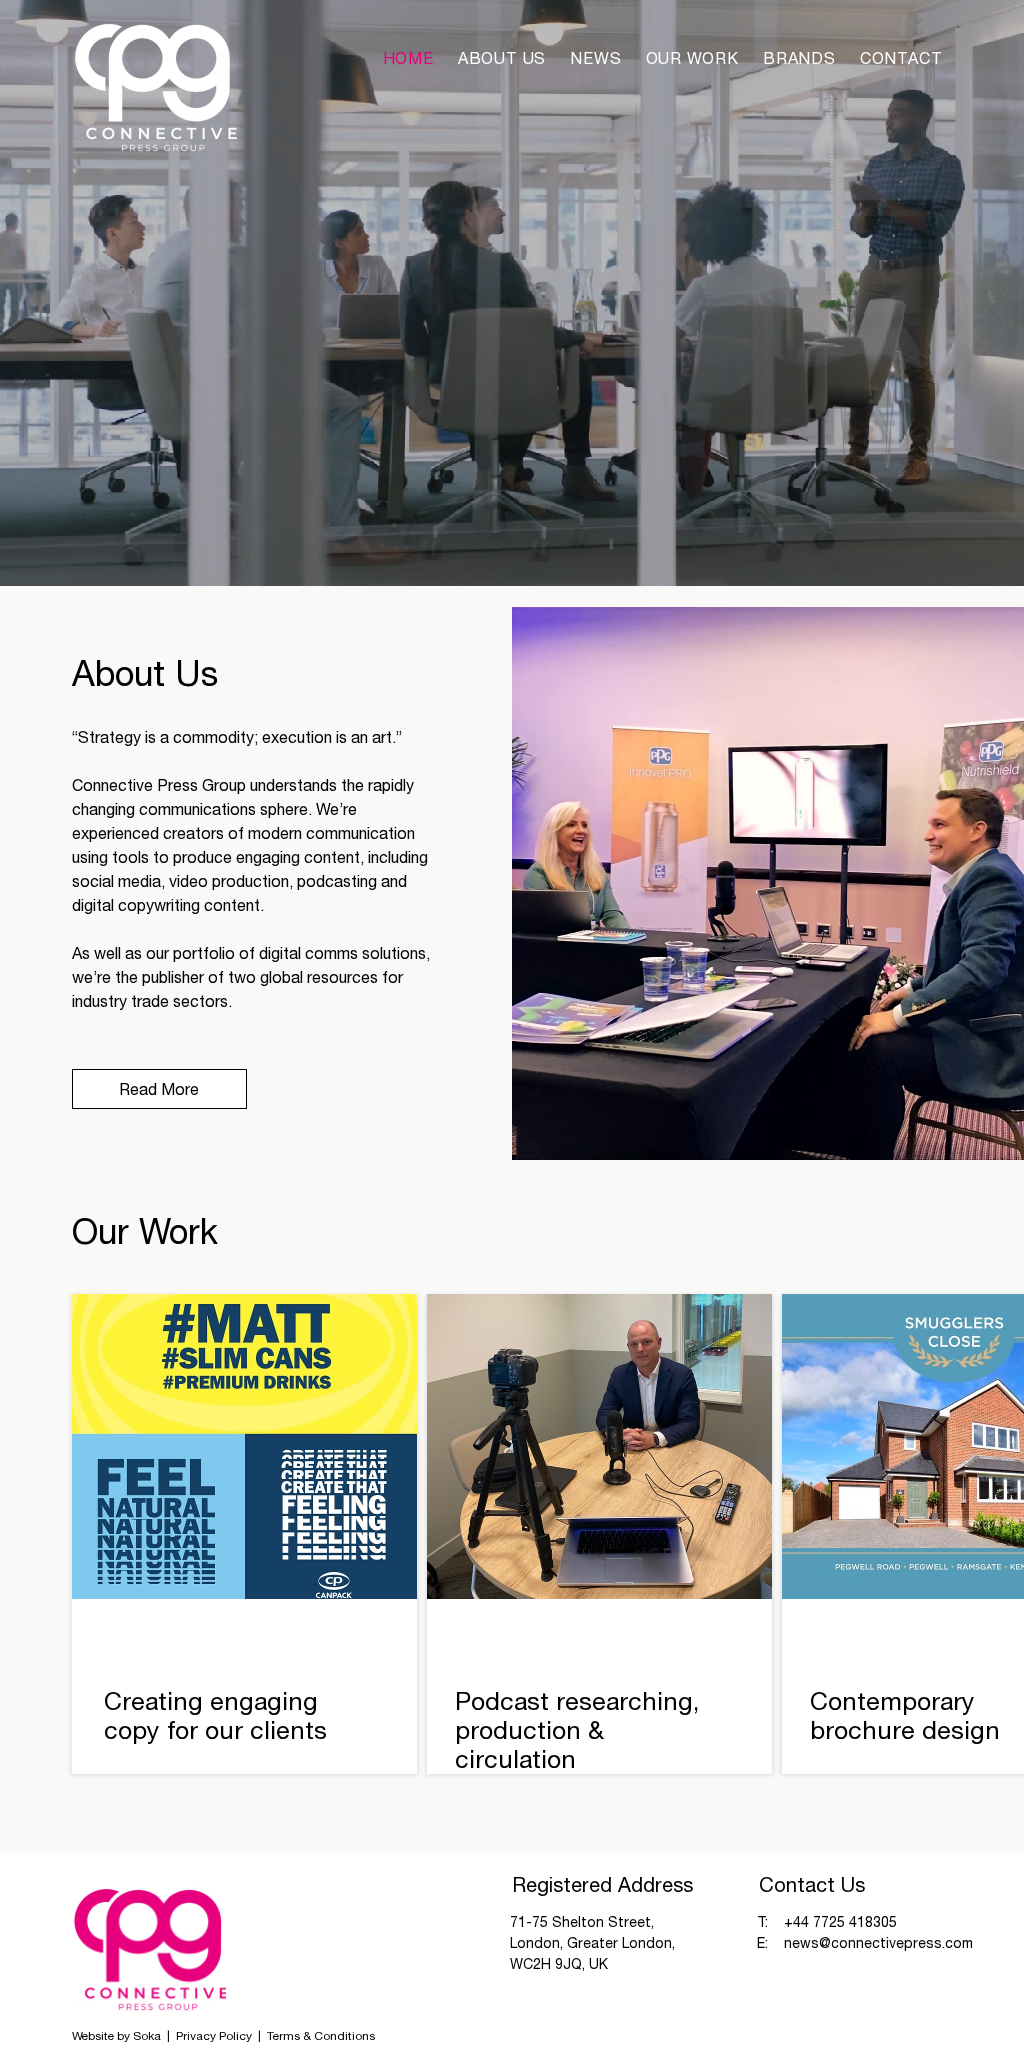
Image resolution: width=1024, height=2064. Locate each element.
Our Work (145, 1231)
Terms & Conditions (321, 2036)
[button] (799, 58)
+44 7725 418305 (840, 1922)
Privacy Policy (215, 2036)
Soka (147, 2036)
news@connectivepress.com (878, 1943)
